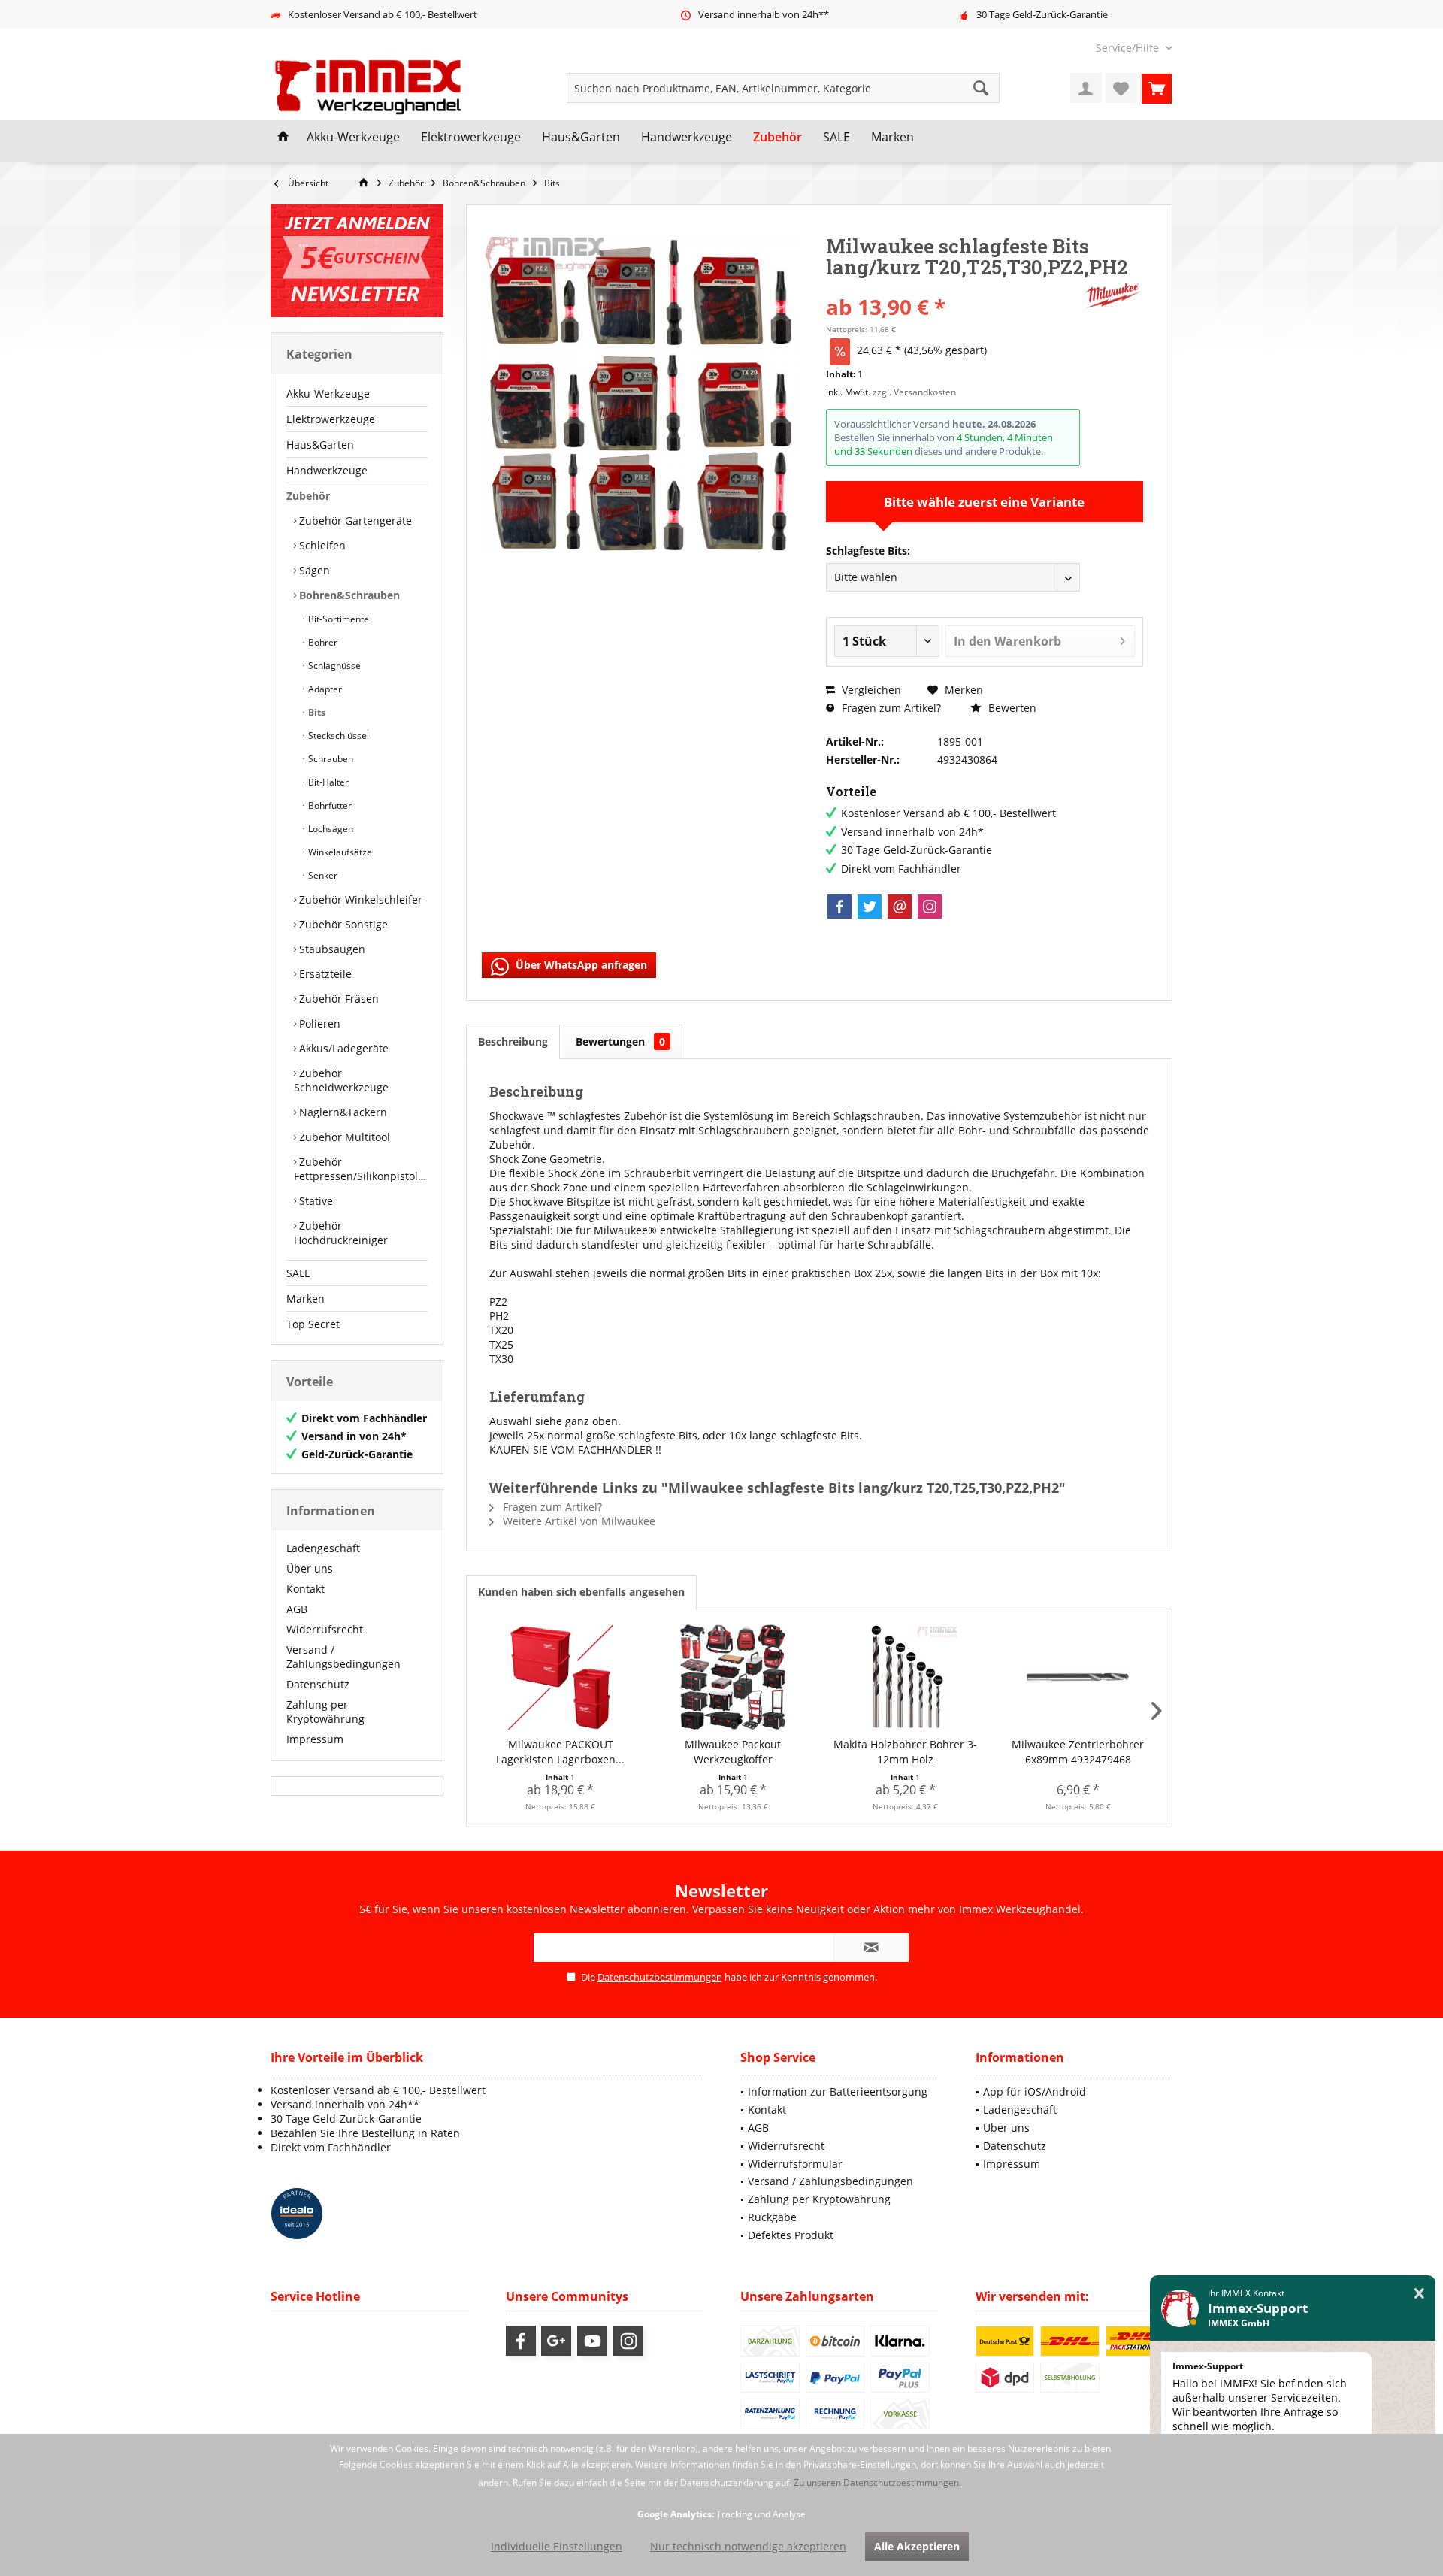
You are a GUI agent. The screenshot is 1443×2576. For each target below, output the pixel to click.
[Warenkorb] (1157, 88)
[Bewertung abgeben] (953, 287)
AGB (297, 1609)
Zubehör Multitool (343, 1137)
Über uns (310, 1568)
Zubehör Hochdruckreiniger (341, 1233)
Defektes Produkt (791, 2235)
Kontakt (306, 1589)
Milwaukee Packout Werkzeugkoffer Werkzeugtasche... (733, 1752)
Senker (322, 875)
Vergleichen (870, 690)
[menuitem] (1128, 48)
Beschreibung (513, 1041)
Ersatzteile (324, 974)
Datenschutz (318, 1684)
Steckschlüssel (337, 736)
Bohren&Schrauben (348, 595)
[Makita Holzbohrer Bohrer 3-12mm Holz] (906, 1677)
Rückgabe (772, 2217)
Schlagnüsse (333, 666)
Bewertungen (620, 1041)
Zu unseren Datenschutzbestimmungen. (877, 2482)
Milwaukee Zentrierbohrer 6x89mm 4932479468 (1078, 1752)
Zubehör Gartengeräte (354, 521)
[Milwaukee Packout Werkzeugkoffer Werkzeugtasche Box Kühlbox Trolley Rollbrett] (734, 1677)
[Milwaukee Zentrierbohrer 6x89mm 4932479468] (1078, 1677)
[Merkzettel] (1121, 88)
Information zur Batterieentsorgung (838, 2092)
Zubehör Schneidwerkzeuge (341, 1080)
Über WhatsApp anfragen (580, 965)
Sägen (313, 570)
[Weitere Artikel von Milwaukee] (1113, 296)
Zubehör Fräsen (337, 999)
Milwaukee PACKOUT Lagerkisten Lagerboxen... (560, 1752)
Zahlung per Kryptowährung (325, 1712)
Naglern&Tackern (342, 1112)
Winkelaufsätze (339, 852)
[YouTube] (592, 2341)
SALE (298, 1273)
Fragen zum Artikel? (890, 708)
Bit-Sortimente (337, 619)
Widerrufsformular (795, 2164)
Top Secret (313, 1324)
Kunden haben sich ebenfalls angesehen (581, 1592)
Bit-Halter (327, 782)
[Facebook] (839, 907)
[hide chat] (1419, 2294)
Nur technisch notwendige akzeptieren (748, 2546)
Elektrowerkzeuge (331, 419)
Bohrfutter (329, 805)
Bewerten (1011, 708)
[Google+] (556, 2341)
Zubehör (308, 496)
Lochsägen (330, 829)
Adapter (324, 689)
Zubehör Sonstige (342, 924)
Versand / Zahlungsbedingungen (343, 1657)
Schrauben (330, 759)
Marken (306, 1299)
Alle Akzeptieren (917, 2546)
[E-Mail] (900, 907)
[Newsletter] (357, 261)
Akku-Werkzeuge (328, 394)
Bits (316, 712)
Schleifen (321, 545)
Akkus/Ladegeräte (342, 1048)
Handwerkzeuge (327, 470)
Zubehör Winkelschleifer (359, 899)
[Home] (283, 138)
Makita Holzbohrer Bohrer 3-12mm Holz (905, 1752)
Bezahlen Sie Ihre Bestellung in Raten (365, 2133)
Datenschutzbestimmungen (660, 1977)
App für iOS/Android (1035, 2092)
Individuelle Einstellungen (557, 2546)
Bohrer (322, 642)
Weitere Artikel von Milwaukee (578, 1521)
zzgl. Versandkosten (914, 392)
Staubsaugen (331, 949)
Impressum (315, 1739)
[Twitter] (870, 907)
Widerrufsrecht (325, 1629)
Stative (315, 1201)
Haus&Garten (320, 445)
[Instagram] (930, 907)
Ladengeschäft (323, 1548)
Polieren (318, 1023)
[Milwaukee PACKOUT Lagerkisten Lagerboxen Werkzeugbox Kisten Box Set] (561, 1677)
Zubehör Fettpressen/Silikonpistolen (361, 1169)
